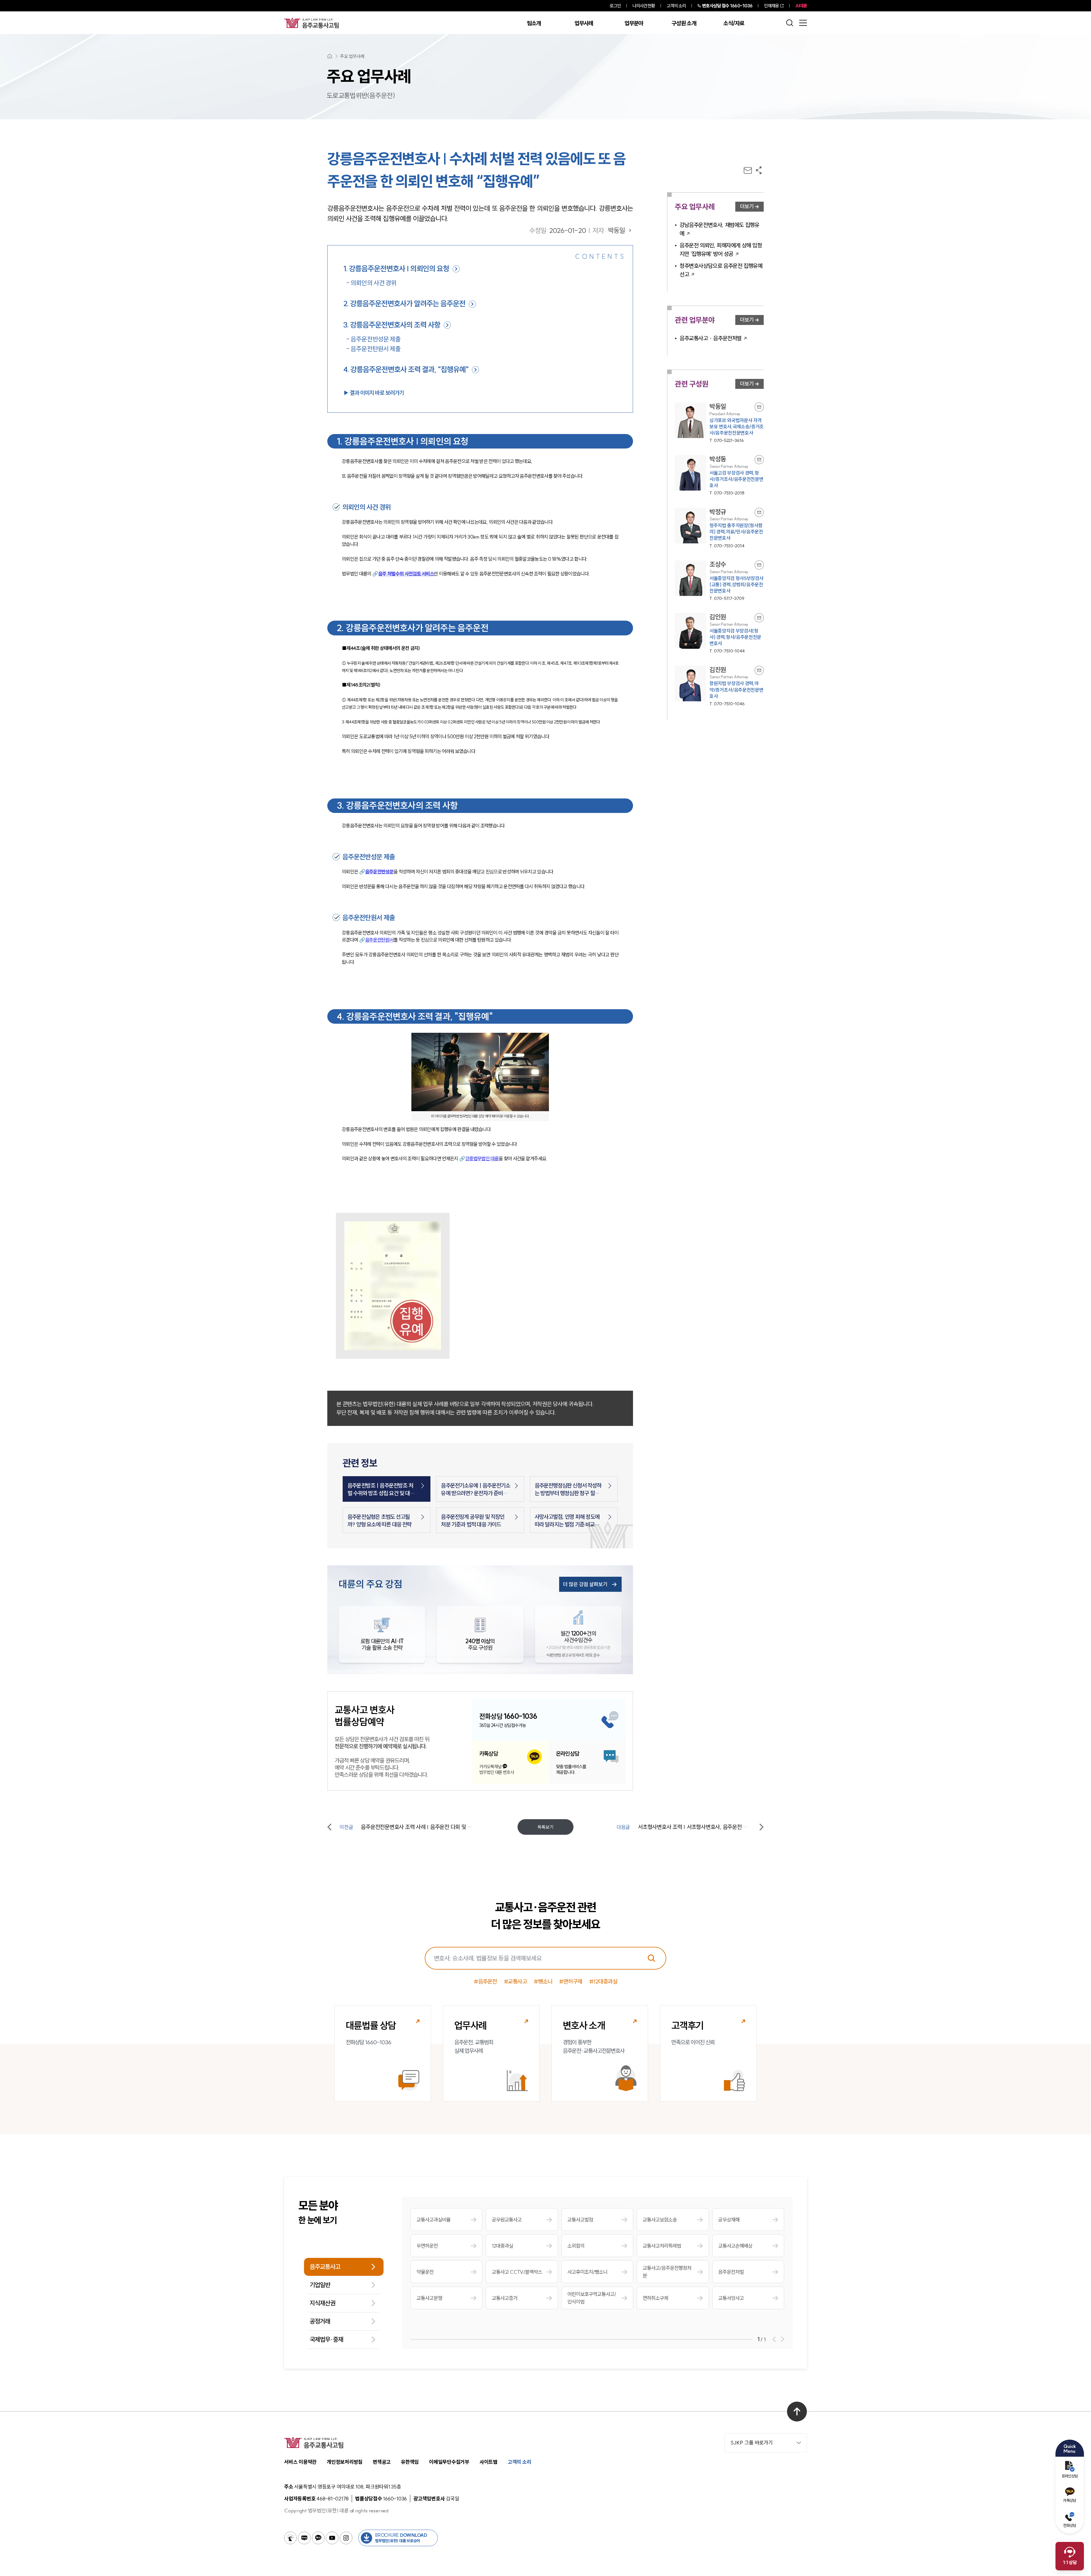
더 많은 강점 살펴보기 (585, 1584)
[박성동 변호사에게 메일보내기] (759, 460)
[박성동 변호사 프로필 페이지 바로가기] (719, 476)
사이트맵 (489, 2462)
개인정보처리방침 (345, 2462)
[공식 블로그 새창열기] (304, 2538)
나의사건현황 (644, 6)
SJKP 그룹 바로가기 (752, 2443)
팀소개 (534, 23)
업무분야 (634, 23)
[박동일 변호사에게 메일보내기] (759, 407)
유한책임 (410, 2462)
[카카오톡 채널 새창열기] (318, 2538)
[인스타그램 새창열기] (346, 2538)
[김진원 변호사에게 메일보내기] (759, 670)
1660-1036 (727, 6)
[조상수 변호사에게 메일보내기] (759, 565)
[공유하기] (759, 170)
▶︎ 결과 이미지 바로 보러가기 (373, 393)
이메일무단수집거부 (449, 2462)
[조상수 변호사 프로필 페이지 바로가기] (719, 581)
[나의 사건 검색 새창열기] (290, 2538)
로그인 (615, 6)
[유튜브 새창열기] (332, 2538)
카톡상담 (1070, 2500)
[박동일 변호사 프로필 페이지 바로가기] (719, 423)
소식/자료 (734, 23)
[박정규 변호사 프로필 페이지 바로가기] (719, 528)
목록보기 (545, 1827)
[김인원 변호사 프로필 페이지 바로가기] (719, 634)
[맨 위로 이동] (797, 2412)
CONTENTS (600, 256)
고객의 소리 (676, 6)
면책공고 (382, 2462)
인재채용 (771, 6)
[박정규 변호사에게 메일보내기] (759, 512)
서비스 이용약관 (300, 2462)
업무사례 (584, 23)
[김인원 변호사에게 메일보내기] (759, 618)
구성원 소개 (684, 23)
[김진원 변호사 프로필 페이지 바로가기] (719, 686)
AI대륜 (801, 6)
